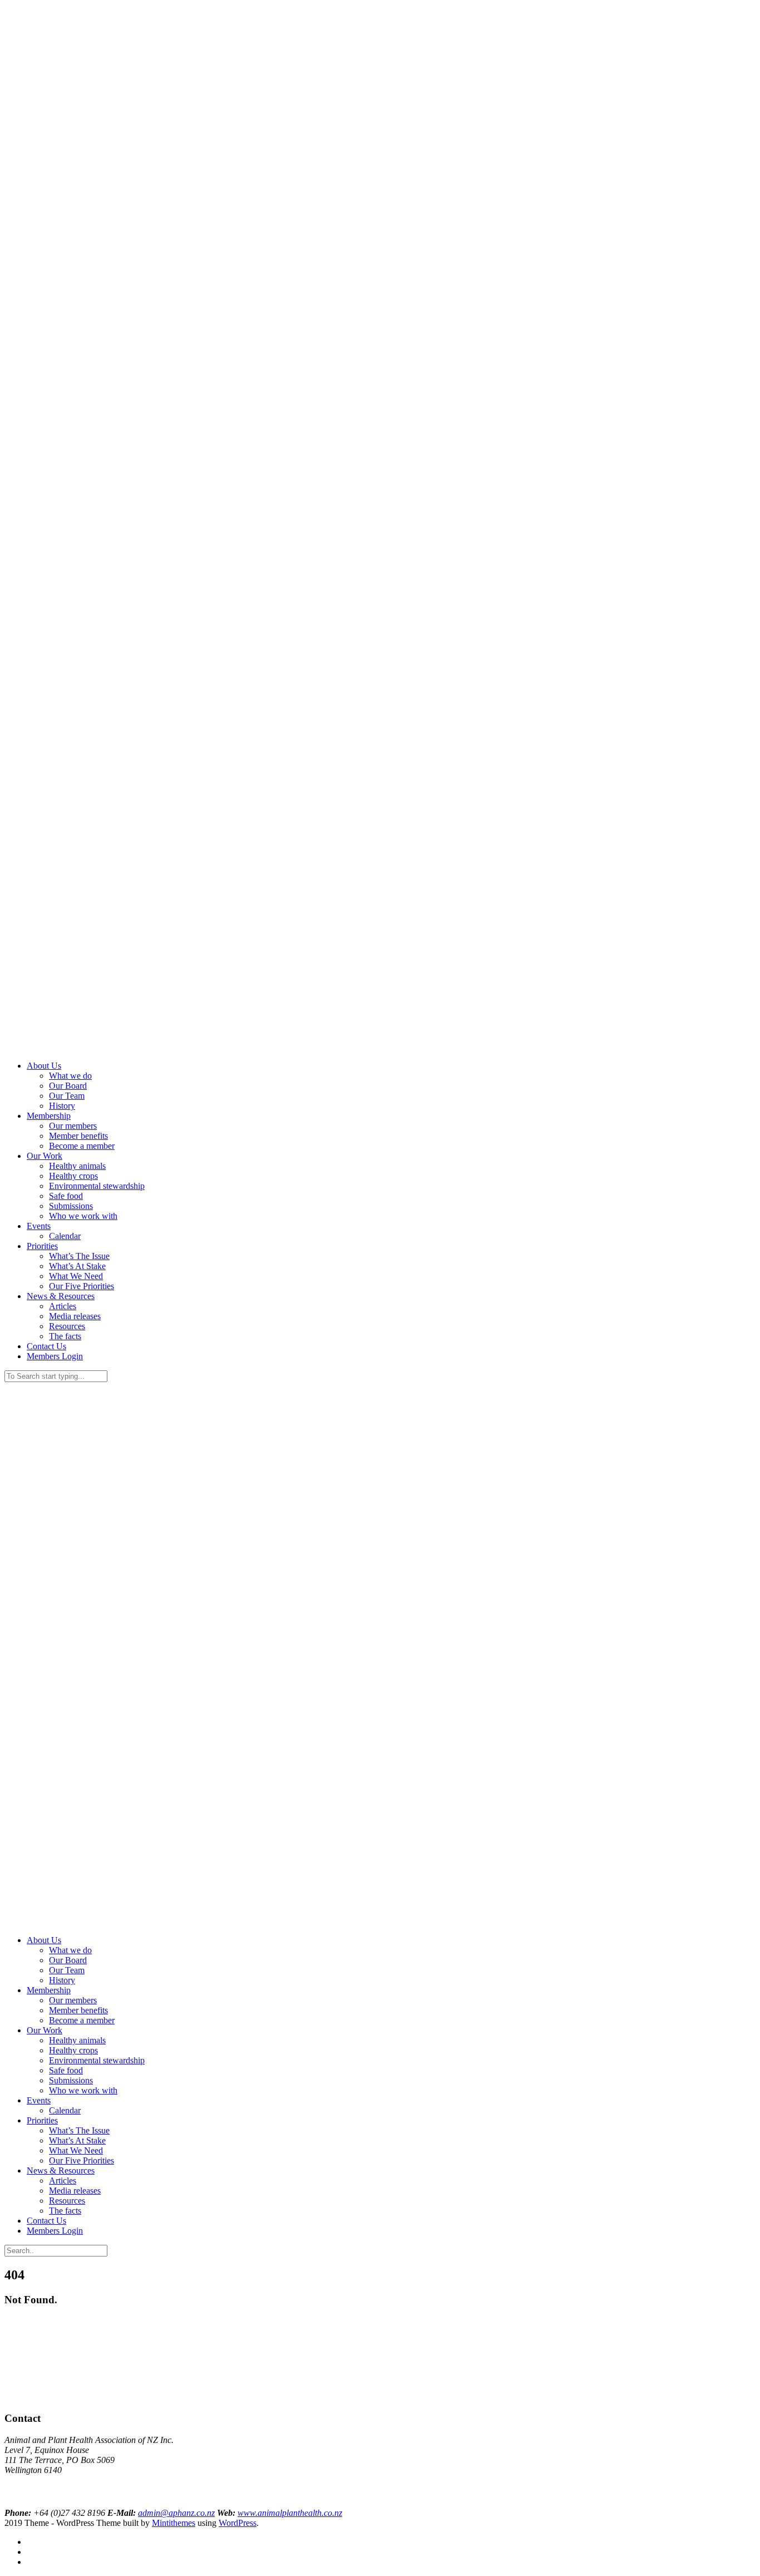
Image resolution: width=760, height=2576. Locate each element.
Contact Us (46, 1346)
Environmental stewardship (97, 1186)
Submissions (71, 1206)
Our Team (67, 1096)
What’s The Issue (79, 1256)
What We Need (76, 1276)
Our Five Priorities (82, 1286)
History (62, 1106)
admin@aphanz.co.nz (176, 2513)
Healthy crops (73, 1176)
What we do (70, 1076)
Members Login (55, 1356)
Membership (49, 1116)
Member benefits (78, 1136)
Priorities (42, 1246)
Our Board (68, 1086)
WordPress (238, 2523)
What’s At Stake (77, 1266)
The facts (65, 1336)
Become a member (82, 1146)
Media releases (75, 1316)
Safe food (66, 1196)
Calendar (65, 1236)
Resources (67, 1326)
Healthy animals (77, 1166)
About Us (44, 1066)
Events (39, 1226)
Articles (63, 1306)
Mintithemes (174, 2523)
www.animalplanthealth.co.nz (290, 2513)
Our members (73, 1126)
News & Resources (61, 1296)
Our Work (45, 1156)
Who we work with (83, 1216)
